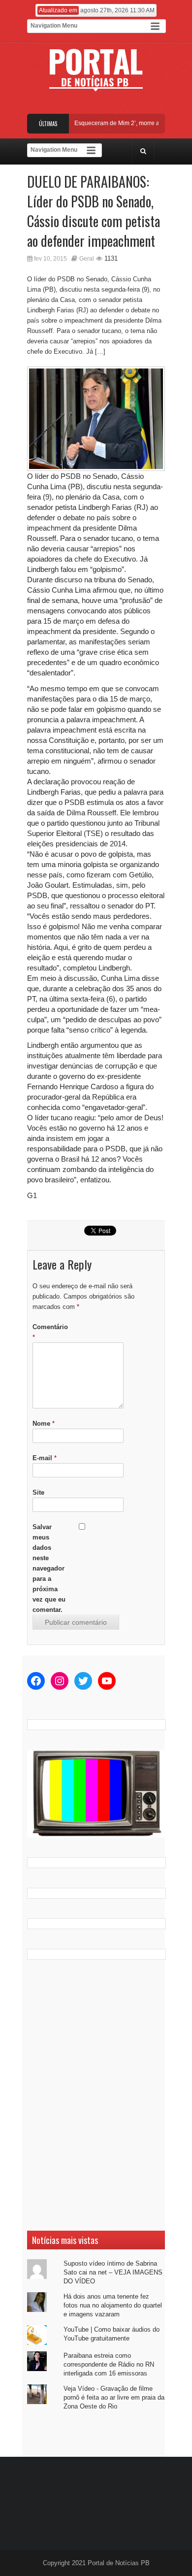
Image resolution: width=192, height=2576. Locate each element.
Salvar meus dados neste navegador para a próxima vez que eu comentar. (49, 1568)
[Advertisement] (96, 2095)
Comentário (50, 1332)
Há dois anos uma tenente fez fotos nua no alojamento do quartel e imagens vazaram (113, 2305)
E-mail (45, 1458)
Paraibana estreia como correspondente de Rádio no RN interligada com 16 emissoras (109, 2364)
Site (38, 1492)
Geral (87, 259)
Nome (44, 1423)
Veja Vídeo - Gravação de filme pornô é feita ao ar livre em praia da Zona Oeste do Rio (114, 2397)
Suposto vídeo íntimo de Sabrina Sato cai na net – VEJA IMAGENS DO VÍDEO (113, 2272)
